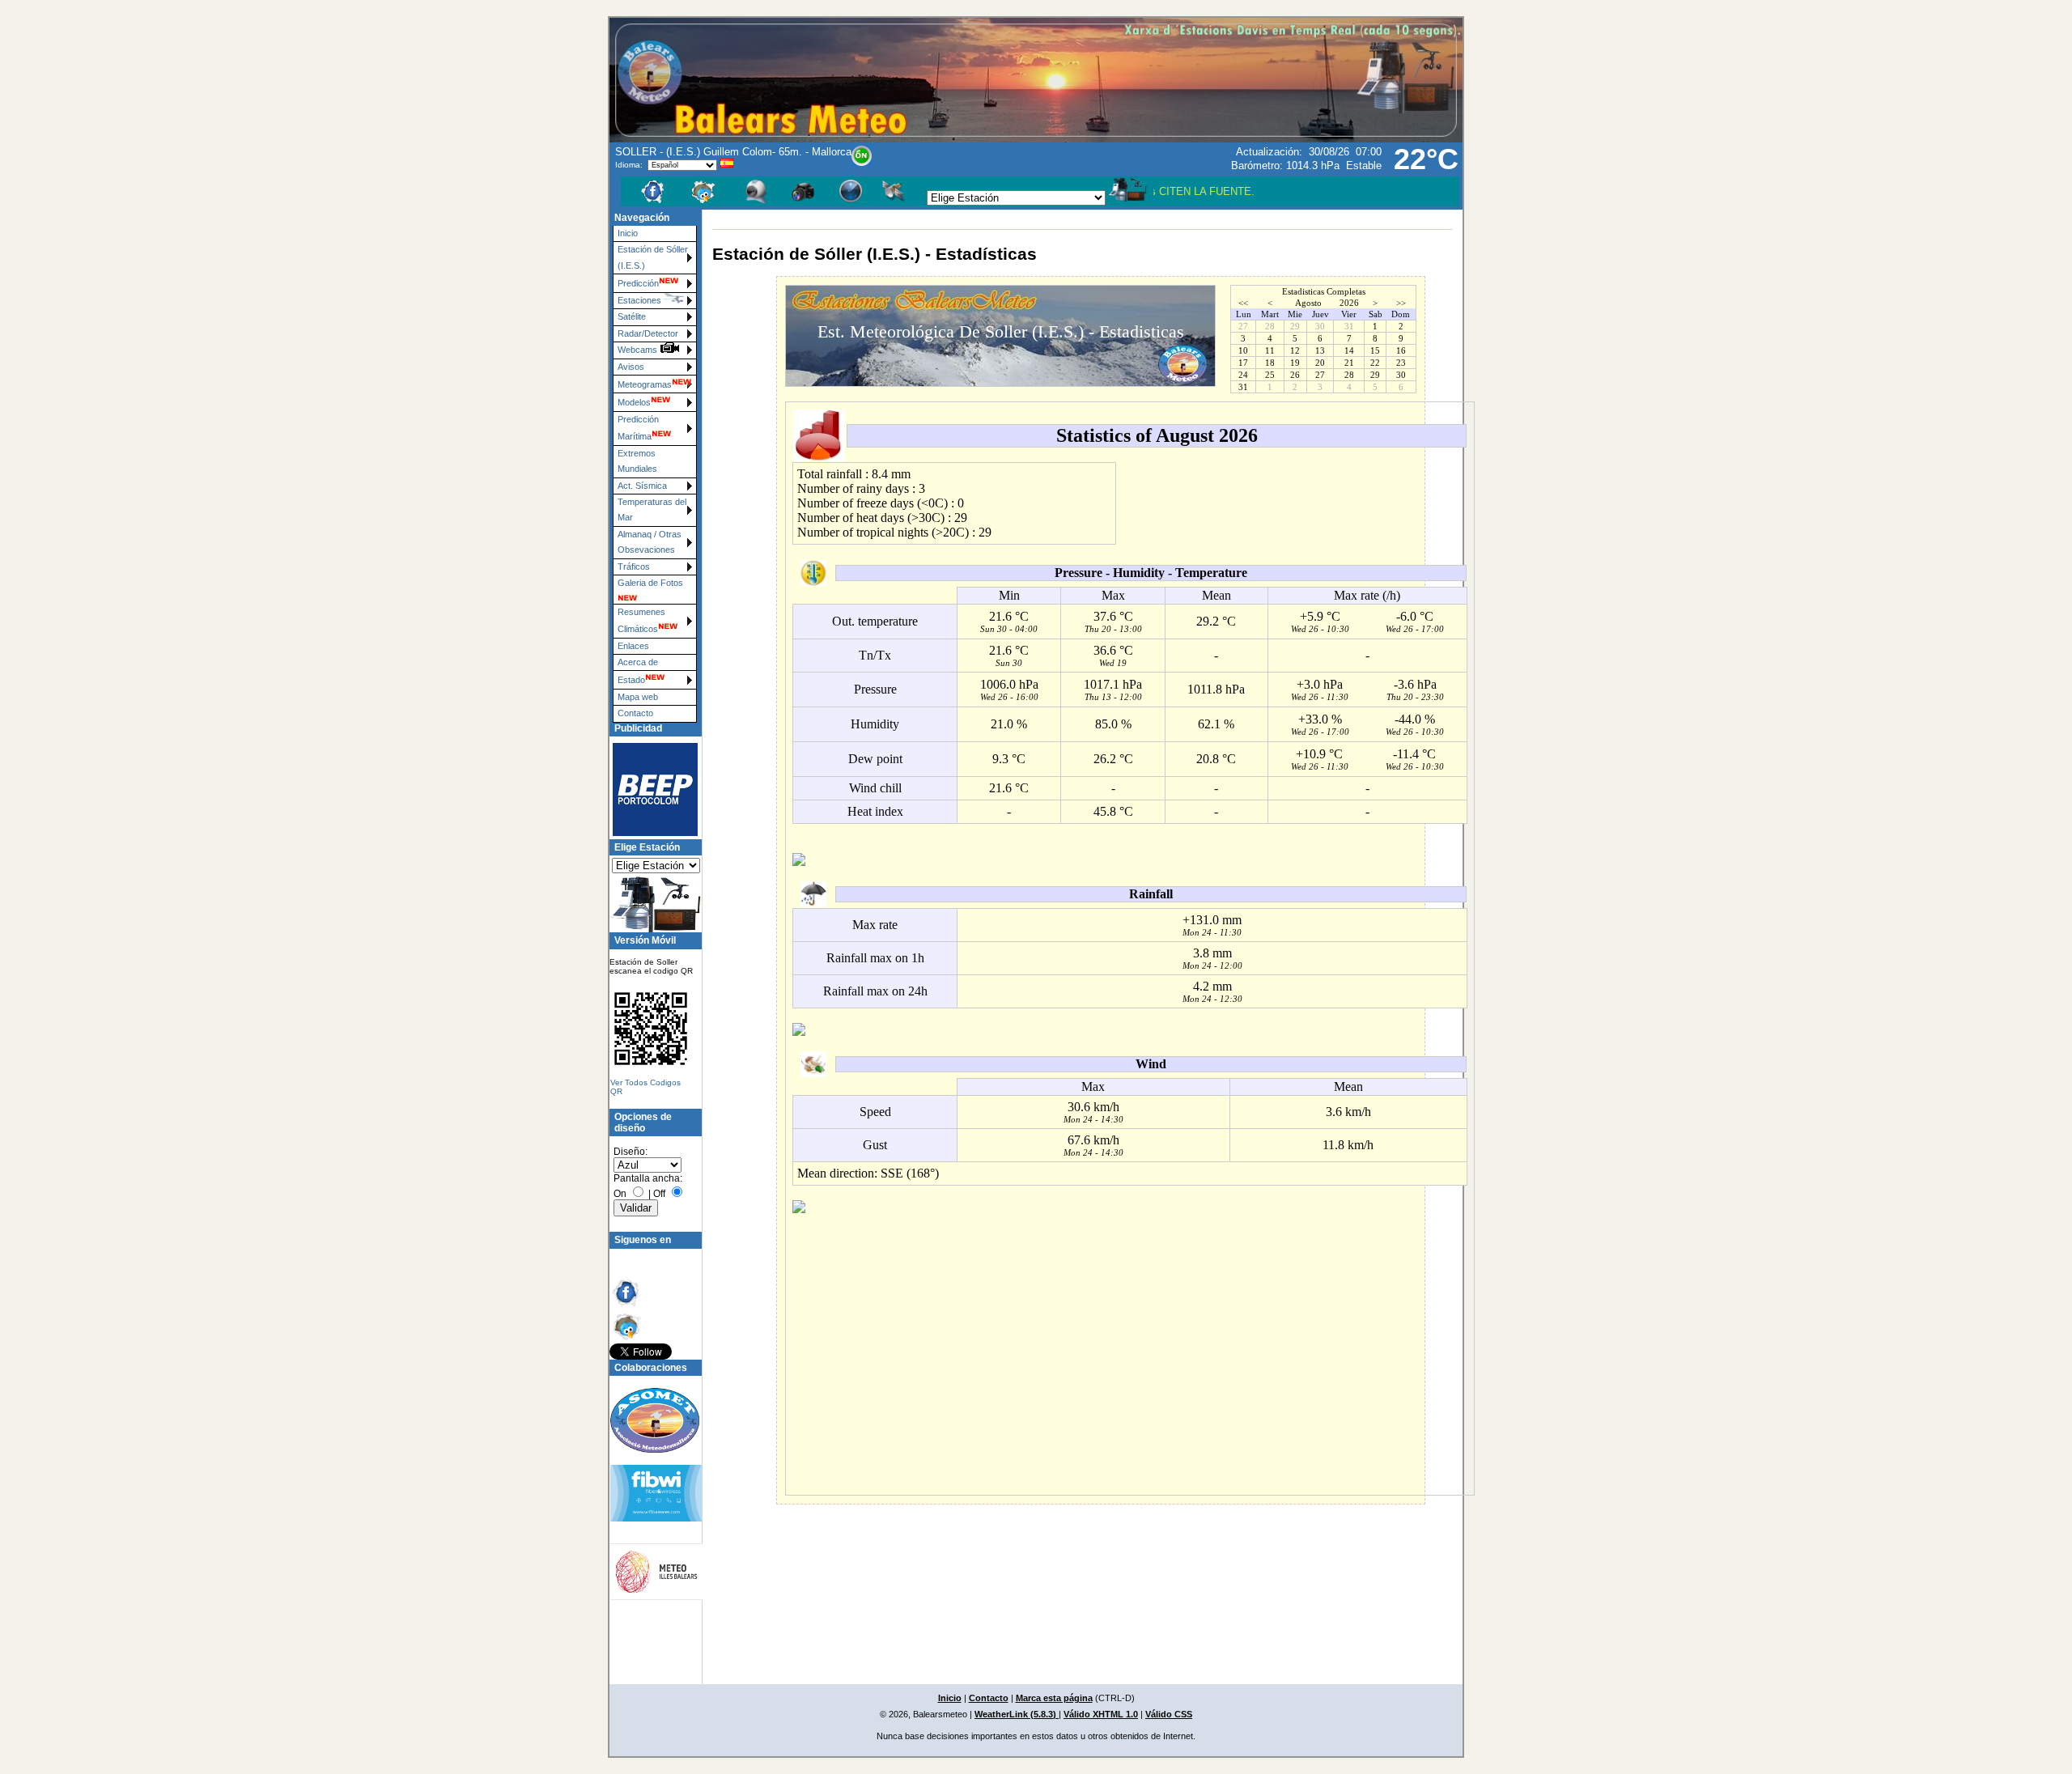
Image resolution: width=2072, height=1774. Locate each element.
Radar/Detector (648, 333)
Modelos (634, 402)
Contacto (635, 713)
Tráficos (634, 567)
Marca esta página (1054, 1698)
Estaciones (639, 300)
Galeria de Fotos (650, 583)
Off (659, 1194)
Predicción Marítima (638, 428)
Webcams (639, 350)
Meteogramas (645, 384)
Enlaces (633, 646)
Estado (631, 680)
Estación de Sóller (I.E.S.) (653, 257)
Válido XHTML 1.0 (1101, 1714)
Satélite (632, 316)
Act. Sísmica (642, 486)
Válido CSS (1169, 1714)
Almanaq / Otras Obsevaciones (650, 542)
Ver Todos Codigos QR (645, 1087)
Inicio (628, 233)
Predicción (638, 283)
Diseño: (631, 1152)
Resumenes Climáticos (641, 620)
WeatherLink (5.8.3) (1017, 1714)
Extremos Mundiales (637, 461)
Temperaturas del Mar (652, 509)
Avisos (631, 367)
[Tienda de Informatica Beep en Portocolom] (648, 789)
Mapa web (638, 697)
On (620, 1194)
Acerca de (638, 662)
